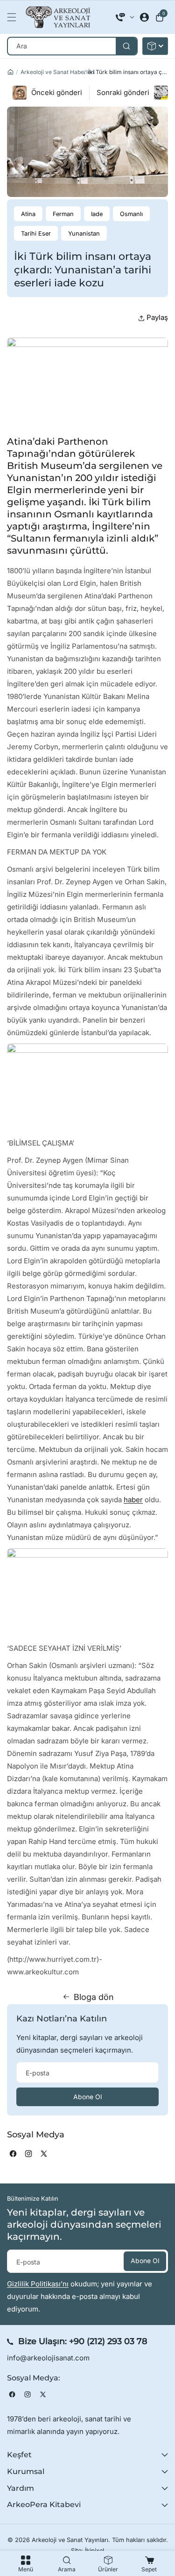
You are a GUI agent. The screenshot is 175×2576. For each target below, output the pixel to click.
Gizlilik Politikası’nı (38, 2284)
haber (133, 1500)
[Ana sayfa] (10, 72)
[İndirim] (155, 46)
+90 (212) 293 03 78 (108, 2341)
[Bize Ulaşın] (125, 17)
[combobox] (72, 46)
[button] (14, 17)
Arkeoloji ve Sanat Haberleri (58, 72)
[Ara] (126, 46)
